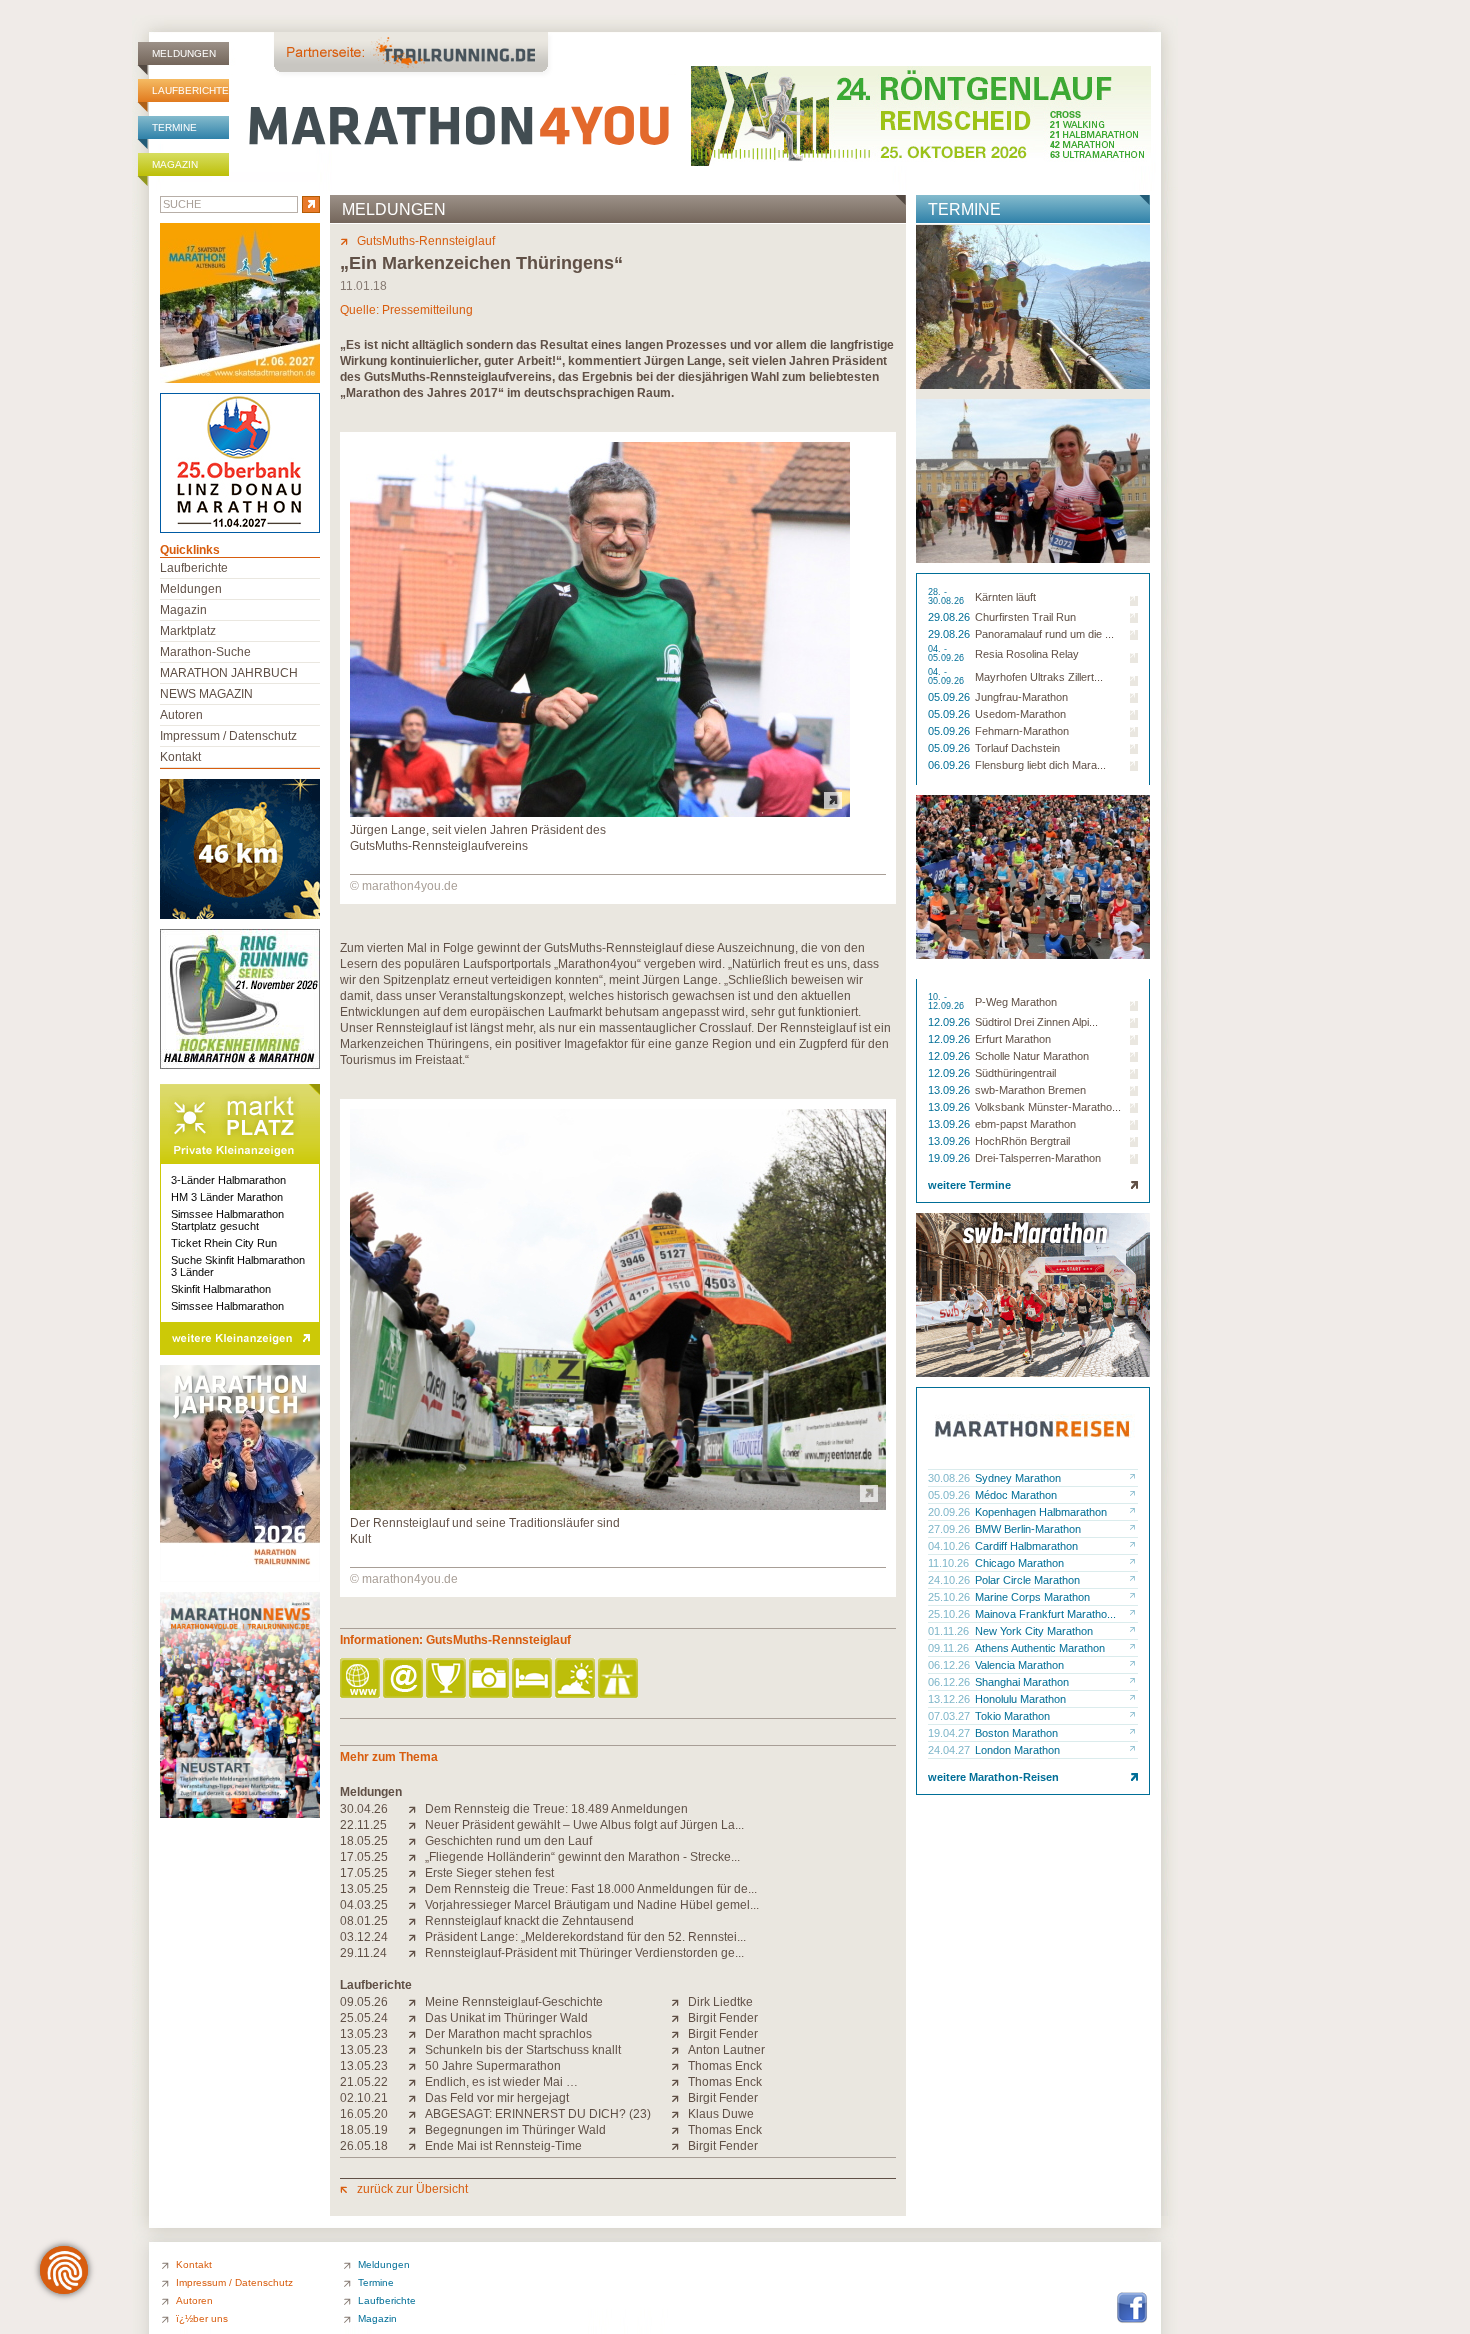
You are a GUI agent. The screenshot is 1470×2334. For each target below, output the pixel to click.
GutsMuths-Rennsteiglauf (426, 241)
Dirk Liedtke (720, 2002)
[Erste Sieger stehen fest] (416, 1873)
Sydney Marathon (1018, 1478)
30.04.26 (364, 1809)
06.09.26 (950, 765)
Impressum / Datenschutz (228, 736)
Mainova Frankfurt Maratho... (1045, 1614)
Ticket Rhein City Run (224, 1243)
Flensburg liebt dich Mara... (1040, 765)
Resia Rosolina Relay (1027, 654)
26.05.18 (364, 2146)
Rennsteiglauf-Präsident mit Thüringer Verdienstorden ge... (584, 1953)
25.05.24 (364, 2018)
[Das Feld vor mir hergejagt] (416, 2098)
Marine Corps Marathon (1032, 1597)
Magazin (175, 164)
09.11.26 (950, 1648)
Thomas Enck (725, 2066)
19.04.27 (950, 1733)
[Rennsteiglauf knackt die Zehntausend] (416, 1921)
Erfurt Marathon (1013, 1039)
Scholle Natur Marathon (1032, 1056)
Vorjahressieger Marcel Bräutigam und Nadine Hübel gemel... (592, 1905)
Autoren (181, 715)
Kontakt (180, 757)
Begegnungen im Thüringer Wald (515, 2130)
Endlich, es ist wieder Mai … (501, 2082)
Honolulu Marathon (1020, 1699)
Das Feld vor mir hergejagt (497, 2098)
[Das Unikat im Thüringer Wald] (416, 2018)
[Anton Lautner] (679, 2050)
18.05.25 (364, 1841)
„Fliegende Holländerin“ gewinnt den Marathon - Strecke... (582, 1857)
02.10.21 (364, 2098)
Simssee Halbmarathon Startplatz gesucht (227, 1220)
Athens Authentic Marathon (1040, 1648)
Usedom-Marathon (1020, 714)
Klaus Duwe (721, 2114)
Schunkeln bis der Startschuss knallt (523, 2050)
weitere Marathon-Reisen (993, 1777)
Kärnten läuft (1005, 597)
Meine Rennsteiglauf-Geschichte (514, 2002)
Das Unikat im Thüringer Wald (506, 2018)
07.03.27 (950, 1716)
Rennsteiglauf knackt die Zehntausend (529, 1921)
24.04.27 (950, 1750)
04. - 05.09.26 (947, 654)
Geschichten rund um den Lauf (508, 1841)
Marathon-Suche (205, 652)
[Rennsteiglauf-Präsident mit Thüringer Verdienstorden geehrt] (416, 1953)
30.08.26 (950, 1478)
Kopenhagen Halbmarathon (1041, 1512)
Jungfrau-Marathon (1021, 697)
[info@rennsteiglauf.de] (404, 1679)
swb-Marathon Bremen (1030, 1090)
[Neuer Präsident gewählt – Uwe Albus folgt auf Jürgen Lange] (416, 1825)
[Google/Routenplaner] (619, 1679)
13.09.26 (950, 1090)
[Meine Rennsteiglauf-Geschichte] (416, 2002)
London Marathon (1017, 1750)
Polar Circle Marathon (1027, 1580)
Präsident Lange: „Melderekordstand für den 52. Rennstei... (585, 1937)
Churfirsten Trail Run (1025, 617)
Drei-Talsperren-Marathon (1038, 1158)
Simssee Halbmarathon (227, 1306)
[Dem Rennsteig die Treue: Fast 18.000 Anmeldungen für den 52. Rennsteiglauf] (416, 1889)
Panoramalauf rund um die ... (1044, 634)
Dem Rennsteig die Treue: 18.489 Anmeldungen (556, 1809)
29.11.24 (363, 1953)
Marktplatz (188, 631)
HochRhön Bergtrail (1022, 1141)
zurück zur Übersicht (412, 2189)
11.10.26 (950, 1563)
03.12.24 (364, 1937)
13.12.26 (950, 1699)
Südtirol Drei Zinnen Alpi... (1036, 1022)
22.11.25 (363, 1825)
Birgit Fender (723, 2018)
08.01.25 (364, 1921)
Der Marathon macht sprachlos (508, 2034)
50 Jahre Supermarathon (493, 2066)
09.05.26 (364, 2002)
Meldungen (184, 53)
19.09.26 (950, 1158)
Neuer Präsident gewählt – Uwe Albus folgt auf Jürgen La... (584, 1825)
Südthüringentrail (1015, 1073)
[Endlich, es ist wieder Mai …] (416, 2082)
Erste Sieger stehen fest (489, 1873)
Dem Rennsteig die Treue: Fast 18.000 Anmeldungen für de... (591, 1889)
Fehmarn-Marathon (1022, 731)
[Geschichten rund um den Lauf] (416, 1841)
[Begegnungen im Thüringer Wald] (416, 2130)
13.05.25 (364, 1889)
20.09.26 (950, 1512)
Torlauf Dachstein (1017, 748)
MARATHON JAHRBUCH (229, 673)
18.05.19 (364, 2130)
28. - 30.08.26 (947, 597)
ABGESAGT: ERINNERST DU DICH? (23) (538, 2114)
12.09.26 (950, 1022)
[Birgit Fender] (679, 2018)
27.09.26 (950, 1529)
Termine (174, 127)
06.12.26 (950, 1665)
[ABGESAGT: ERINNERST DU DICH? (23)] (416, 2114)
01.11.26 (950, 1631)
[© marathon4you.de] (600, 813)
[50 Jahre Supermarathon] (416, 2066)
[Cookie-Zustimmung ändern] (64, 2270)
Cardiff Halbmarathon (1026, 1546)
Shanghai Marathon (1022, 1682)
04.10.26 (950, 1546)
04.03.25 (364, 1905)
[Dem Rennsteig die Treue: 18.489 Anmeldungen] (416, 1809)
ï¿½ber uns (202, 2318)
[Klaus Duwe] (679, 2114)
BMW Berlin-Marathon (1028, 1529)
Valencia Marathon (1019, 1665)
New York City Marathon (1034, 1631)
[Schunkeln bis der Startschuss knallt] (416, 2050)
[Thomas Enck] (679, 2066)
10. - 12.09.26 (947, 1002)
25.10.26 (950, 1597)
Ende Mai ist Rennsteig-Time (503, 2146)
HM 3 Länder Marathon (227, 1197)
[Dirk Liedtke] (679, 2002)
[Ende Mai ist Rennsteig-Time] (416, 2146)
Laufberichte (190, 90)
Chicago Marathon (1019, 1563)
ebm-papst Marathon (1025, 1124)
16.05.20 (364, 2114)
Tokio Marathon (1012, 1716)
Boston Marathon (1016, 1733)
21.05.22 (364, 2082)
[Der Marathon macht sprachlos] (416, 2034)
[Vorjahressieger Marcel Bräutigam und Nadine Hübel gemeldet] (416, 1905)
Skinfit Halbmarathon (221, 1289)
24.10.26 (950, 1580)
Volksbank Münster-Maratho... (1048, 1107)
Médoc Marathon (1016, 1495)
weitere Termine (969, 1185)
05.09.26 (950, 697)
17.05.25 (364, 1857)
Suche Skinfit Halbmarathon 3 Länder (238, 1266)
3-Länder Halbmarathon (228, 1180)
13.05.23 (364, 2034)
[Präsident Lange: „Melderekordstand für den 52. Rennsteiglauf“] (416, 1937)
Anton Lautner (726, 2050)
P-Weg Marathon (1016, 1002)
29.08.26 (950, 617)
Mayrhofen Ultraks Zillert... (1039, 677)
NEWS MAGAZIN (206, 694)
